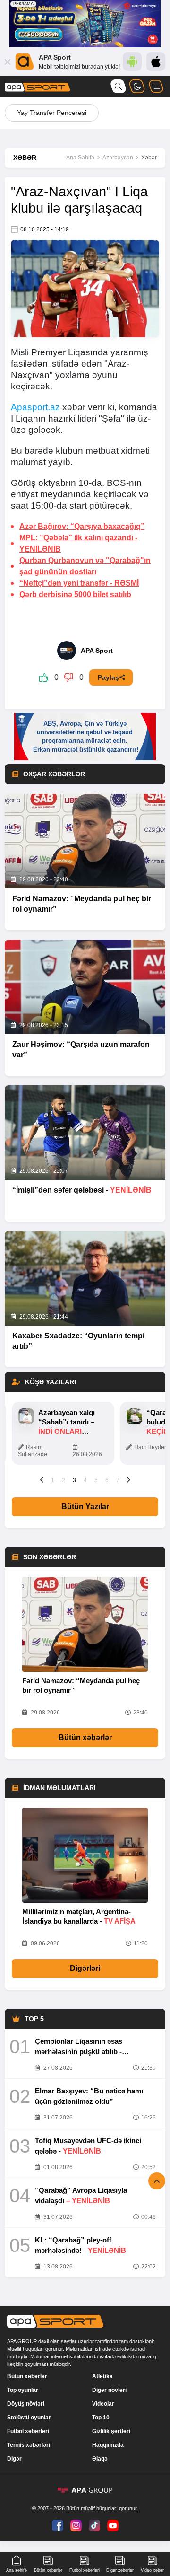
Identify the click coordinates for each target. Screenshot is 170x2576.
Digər (14, 2459)
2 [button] (64, 1480)
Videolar (103, 2404)
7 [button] (118, 1480)
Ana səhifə (17, 2570)
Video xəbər (152, 2570)
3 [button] (74, 1480)
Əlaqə (100, 2459)
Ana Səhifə (80, 158)
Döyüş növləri (26, 2404)
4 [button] (85, 1480)
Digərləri (85, 1968)
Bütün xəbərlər (85, 1737)
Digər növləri (109, 2390)
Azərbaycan (118, 158)
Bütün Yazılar (85, 1507)
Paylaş (108, 677)
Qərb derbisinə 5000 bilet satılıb (75, 594)
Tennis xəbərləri (29, 2445)
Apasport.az (35, 407)
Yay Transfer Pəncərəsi (52, 113)
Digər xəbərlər (120, 2570)
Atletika (102, 2376)
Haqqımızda (108, 2445)
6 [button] (107, 1480)
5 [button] (96, 1480)
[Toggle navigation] (156, 86)
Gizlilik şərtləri (111, 2431)
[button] (42, 1480)
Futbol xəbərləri (28, 2431)
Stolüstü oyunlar (29, 2418)
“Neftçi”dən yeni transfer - (79, 583)
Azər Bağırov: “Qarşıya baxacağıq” (82, 526)
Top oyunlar (23, 2390)
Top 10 (101, 2418)
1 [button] (53, 1480)
